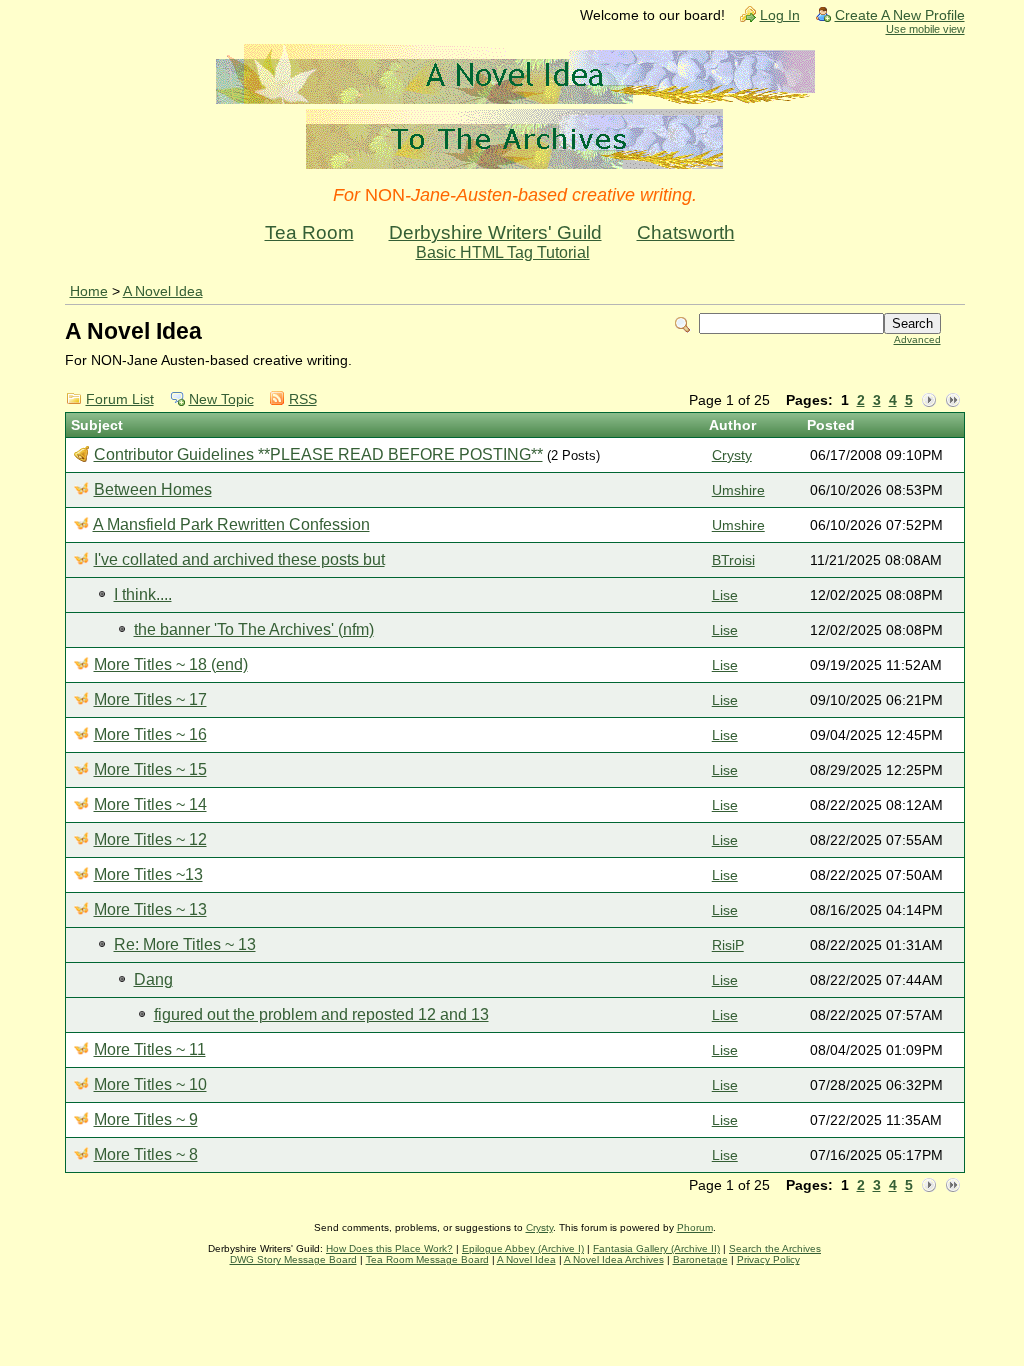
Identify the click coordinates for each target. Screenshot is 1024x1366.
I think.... (143, 594)
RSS (303, 399)
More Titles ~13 (148, 874)
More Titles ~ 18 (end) (171, 664)
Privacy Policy (768, 1259)
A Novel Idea (163, 291)
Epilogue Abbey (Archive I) (523, 1248)
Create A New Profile (900, 15)
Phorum (695, 1227)
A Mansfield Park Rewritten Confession (231, 524)
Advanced (917, 339)
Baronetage (700, 1259)
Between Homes (153, 489)
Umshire (738, 490)
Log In (780, 15)
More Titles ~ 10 (150, 1084)
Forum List (120, 399)
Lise (725, 595)
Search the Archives (775, 1248)
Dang (153, 979)
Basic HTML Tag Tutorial (503, 252)
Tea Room (309, 232)
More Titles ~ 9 (146, 1119)
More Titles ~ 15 (150, 769)
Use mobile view (925, 29)
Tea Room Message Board (427, 1259)
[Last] (953, 401)
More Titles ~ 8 (146, 1154)
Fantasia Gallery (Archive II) (656, 1248)
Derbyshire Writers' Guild (495, 232)
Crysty (732, 455)
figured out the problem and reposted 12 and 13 (321, 1014)
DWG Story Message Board (293, 1259)
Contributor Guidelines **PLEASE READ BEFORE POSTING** (318, 454)
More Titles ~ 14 (150, 804)
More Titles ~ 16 (150, 734)
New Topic (221, 399)
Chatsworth (686, 232)
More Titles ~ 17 (150, 699)
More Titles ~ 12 (150, 839)
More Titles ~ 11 (150, 1049)
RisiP (728, 945)
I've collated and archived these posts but (239, 559)
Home (89, 291)
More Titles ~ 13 (150, 909)
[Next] (929, 401)
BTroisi (733, 560)
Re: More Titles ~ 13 (185, 944)
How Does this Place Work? (389, 1248)
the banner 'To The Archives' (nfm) (254, 629)
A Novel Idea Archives (614, 1259)
